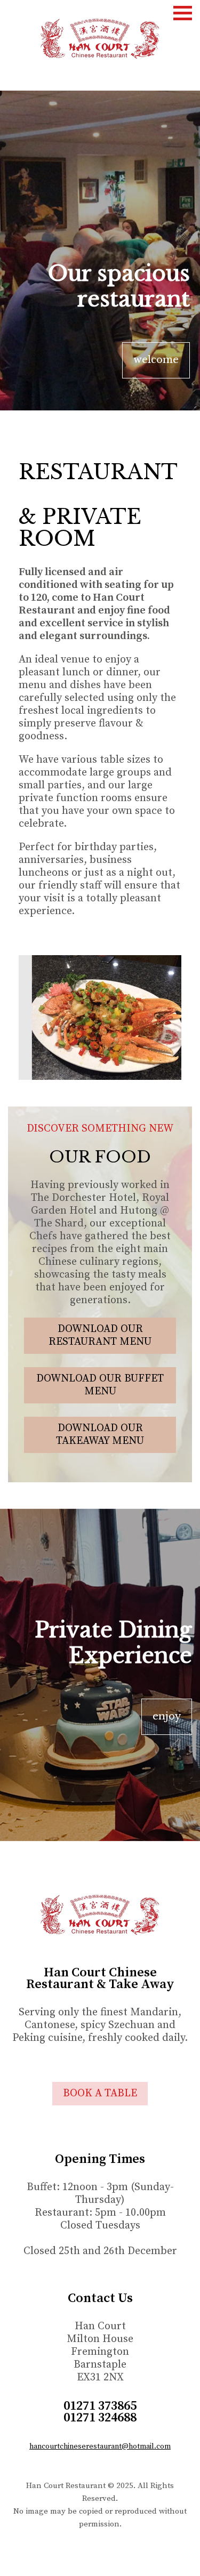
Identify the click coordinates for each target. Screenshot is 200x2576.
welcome (156, 360)
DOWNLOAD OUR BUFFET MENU (100, 1385)
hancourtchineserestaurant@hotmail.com (100, 2446)
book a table (100, 2093)
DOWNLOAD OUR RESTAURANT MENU (100, 1335)
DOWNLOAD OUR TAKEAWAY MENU (100, 1435)
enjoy (167, 1716)
